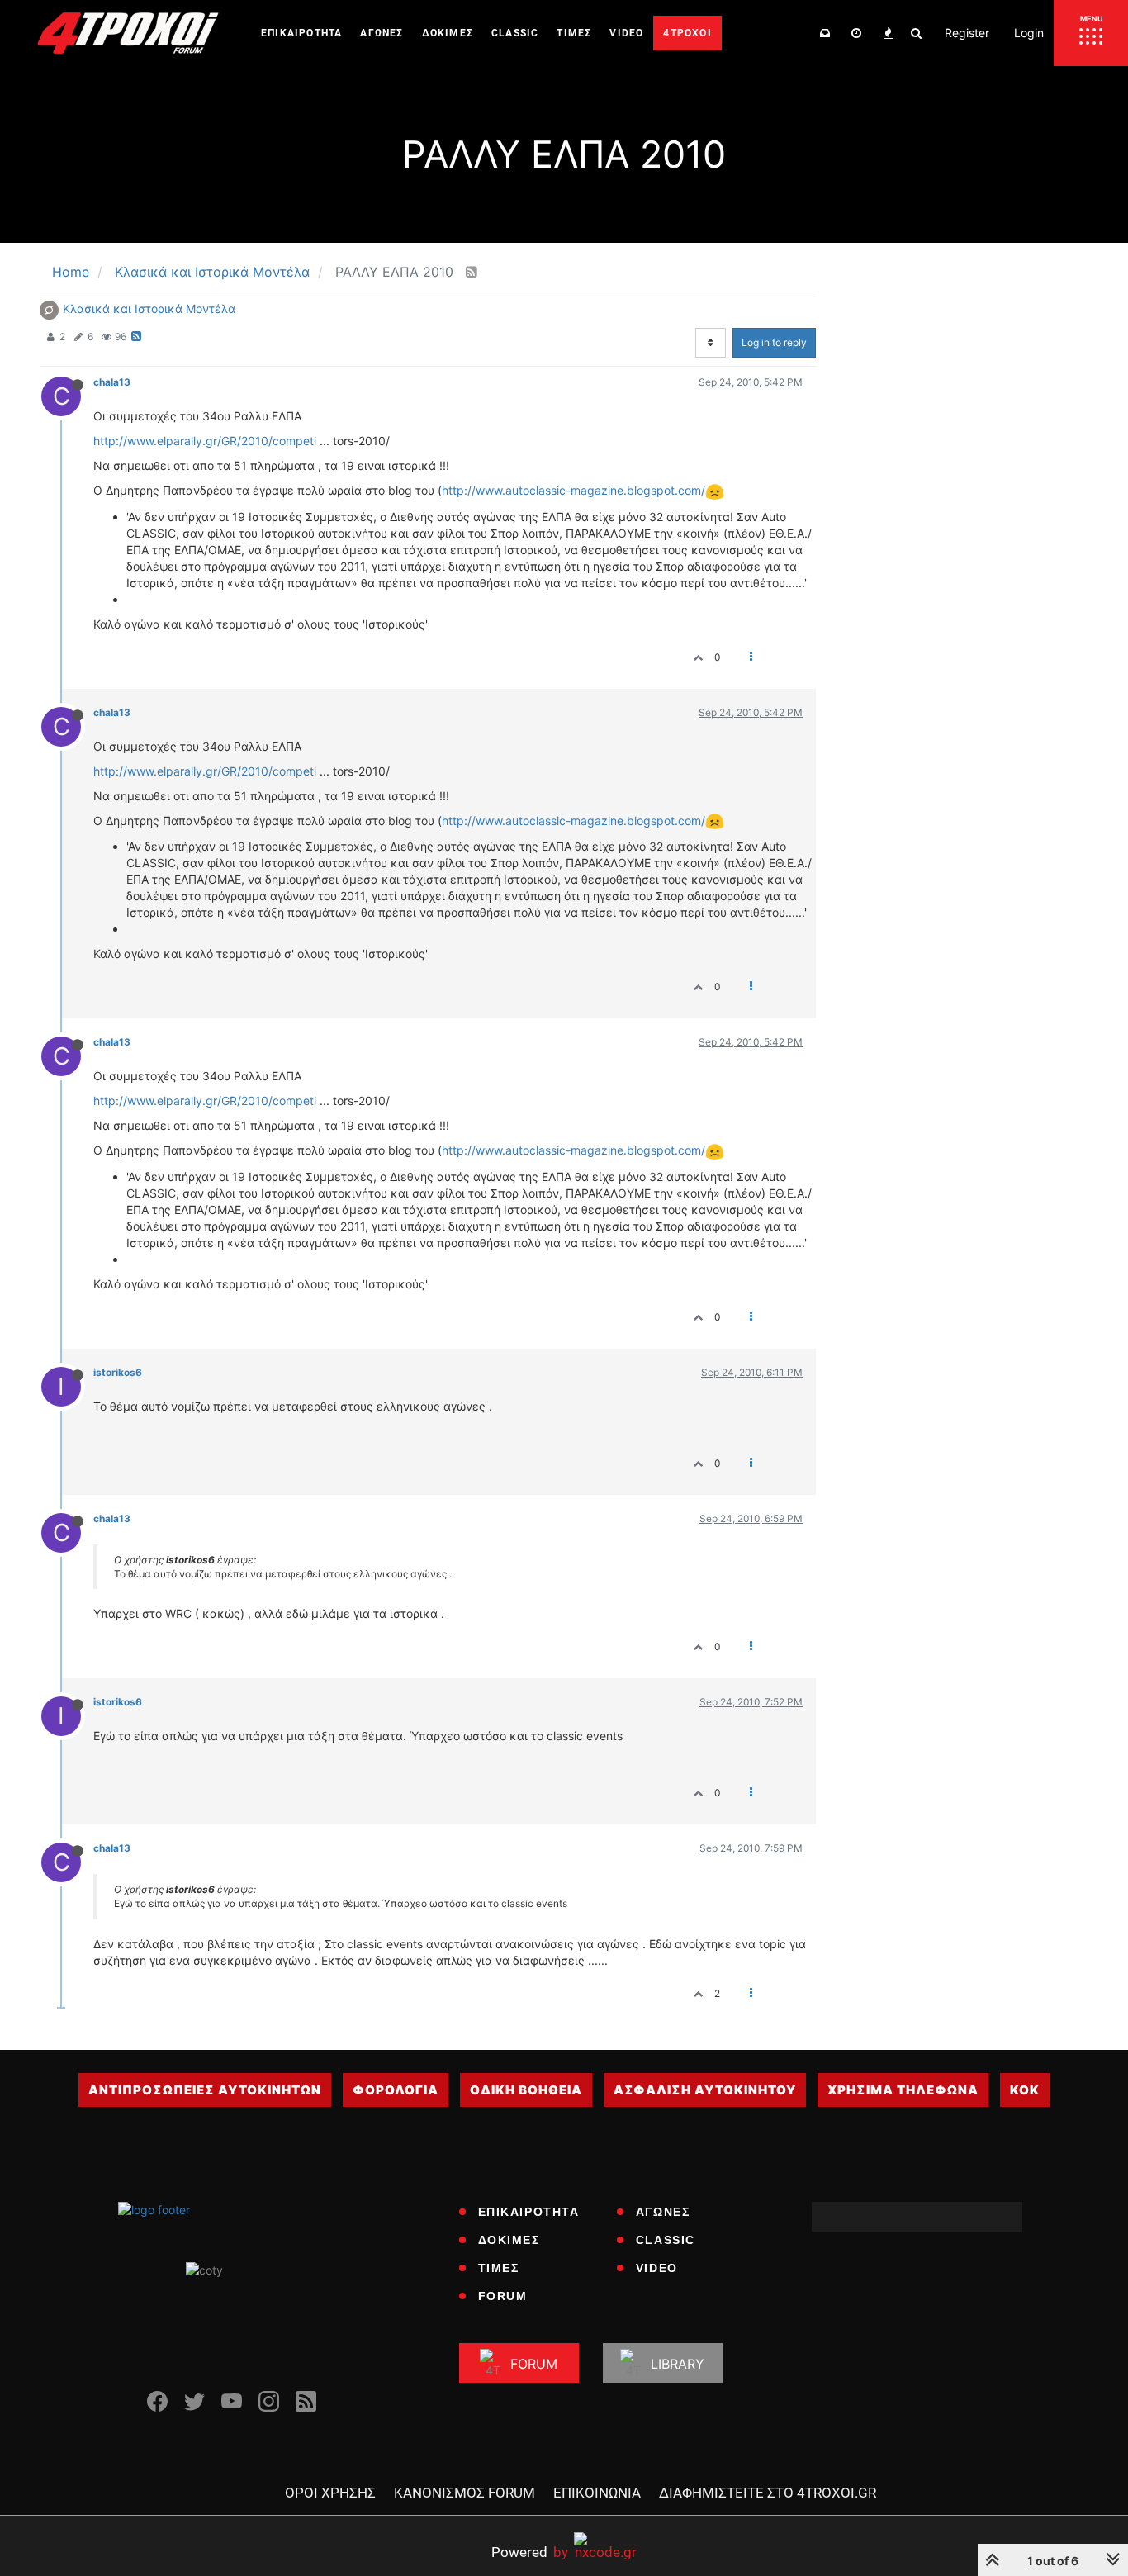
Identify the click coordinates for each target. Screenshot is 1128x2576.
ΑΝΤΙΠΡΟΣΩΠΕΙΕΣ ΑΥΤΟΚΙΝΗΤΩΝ (205, 2090)
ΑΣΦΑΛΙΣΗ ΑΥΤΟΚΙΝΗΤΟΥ (705, 2090)
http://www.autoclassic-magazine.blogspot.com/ (573, 490)
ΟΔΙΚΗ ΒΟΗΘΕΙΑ (526, 2090)
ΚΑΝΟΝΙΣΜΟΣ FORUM (464, 2493)
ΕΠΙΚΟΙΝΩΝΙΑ (597, 2493)
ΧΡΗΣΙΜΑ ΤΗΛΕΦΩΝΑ (903, 2090)
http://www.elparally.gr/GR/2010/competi (205, 441)
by (530, 2552)
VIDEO (657, 2268)
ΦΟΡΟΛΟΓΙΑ (396, 2090)
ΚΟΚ (1025, 2090)
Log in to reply (774, 342)
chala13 (112, 382)
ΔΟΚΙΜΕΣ (509, 2240)
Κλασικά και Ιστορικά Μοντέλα (149, 308)
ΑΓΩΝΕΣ (663, 2212)
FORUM (503, 2296)
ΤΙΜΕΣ (499, 2268)
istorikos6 (118, 1372)
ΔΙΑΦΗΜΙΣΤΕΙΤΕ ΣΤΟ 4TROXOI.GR (768, 2493)
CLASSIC (666, 2240)
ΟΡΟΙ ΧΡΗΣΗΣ (330, 2493)
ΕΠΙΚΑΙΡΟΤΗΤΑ (529, 2212)
